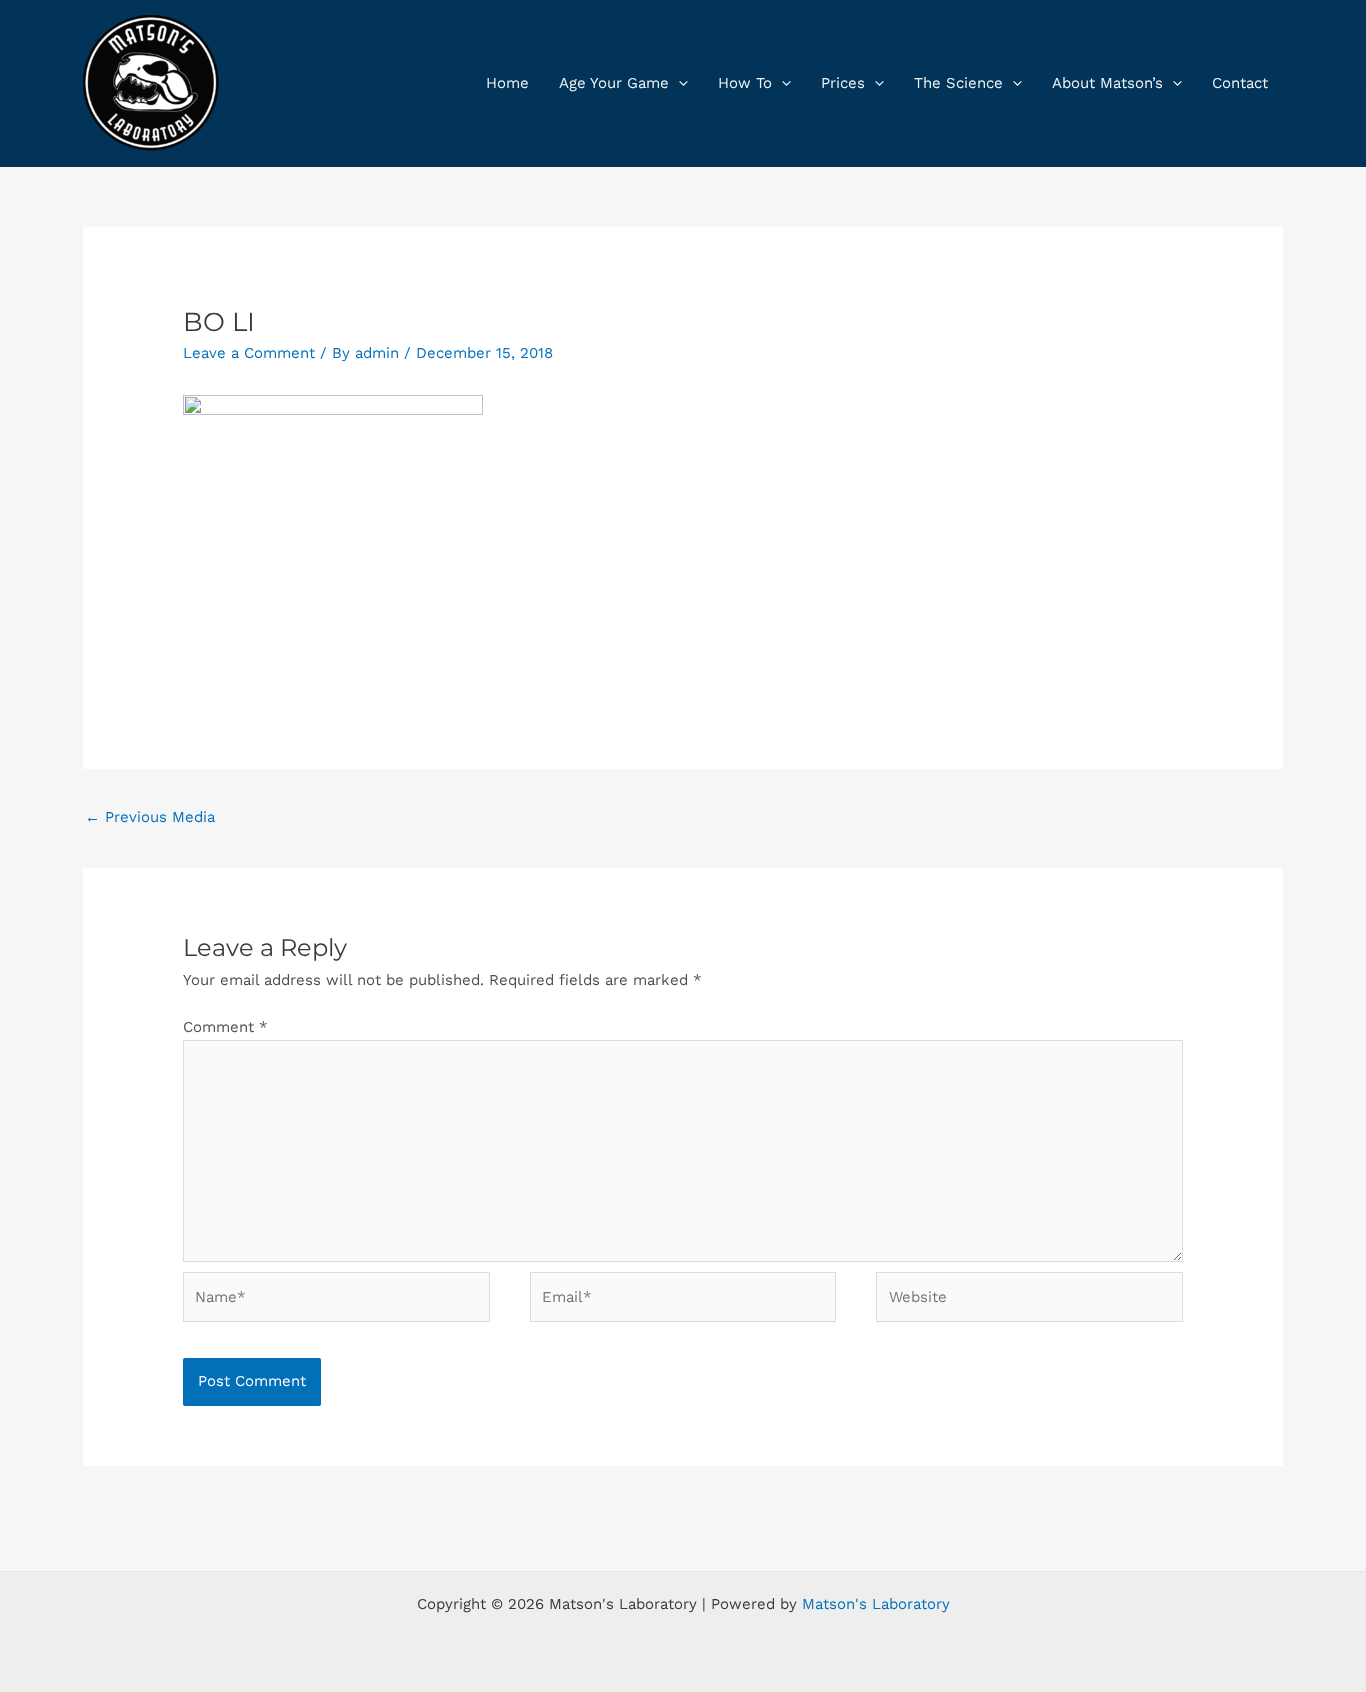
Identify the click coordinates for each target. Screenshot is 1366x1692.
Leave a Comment (249, 353)
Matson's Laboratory (876, 1604)
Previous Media (150, 817)
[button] (678, 83)
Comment (225, 1027)
